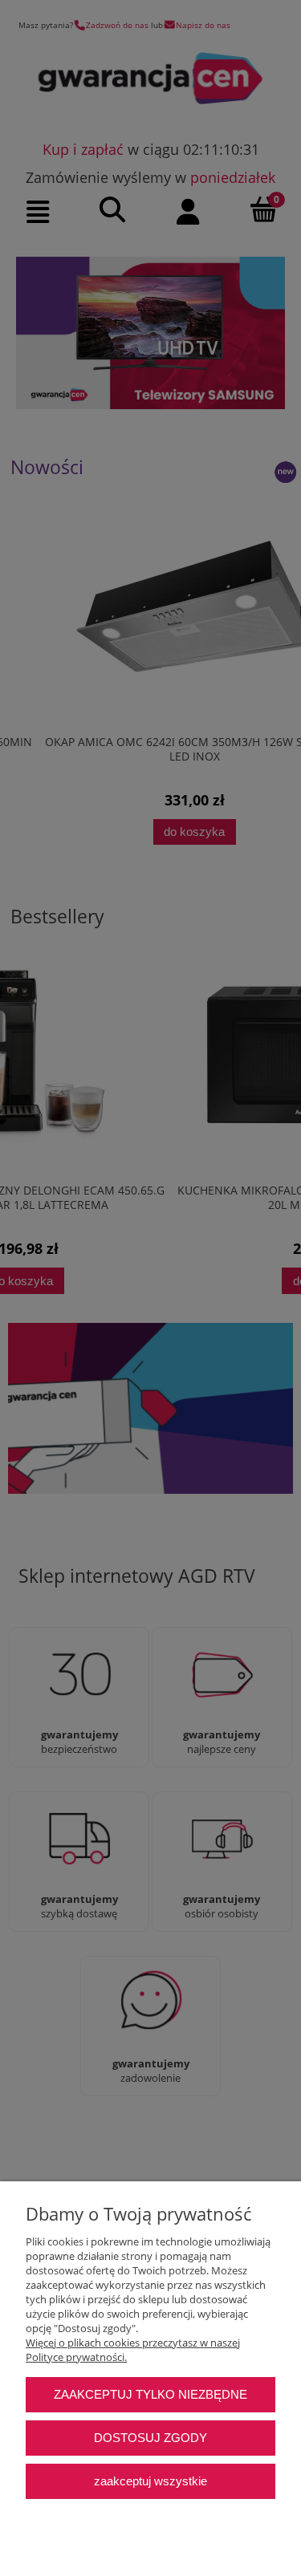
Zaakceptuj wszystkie (150, 2481)
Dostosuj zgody (150, 2438)
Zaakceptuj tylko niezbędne (150, 2394)
